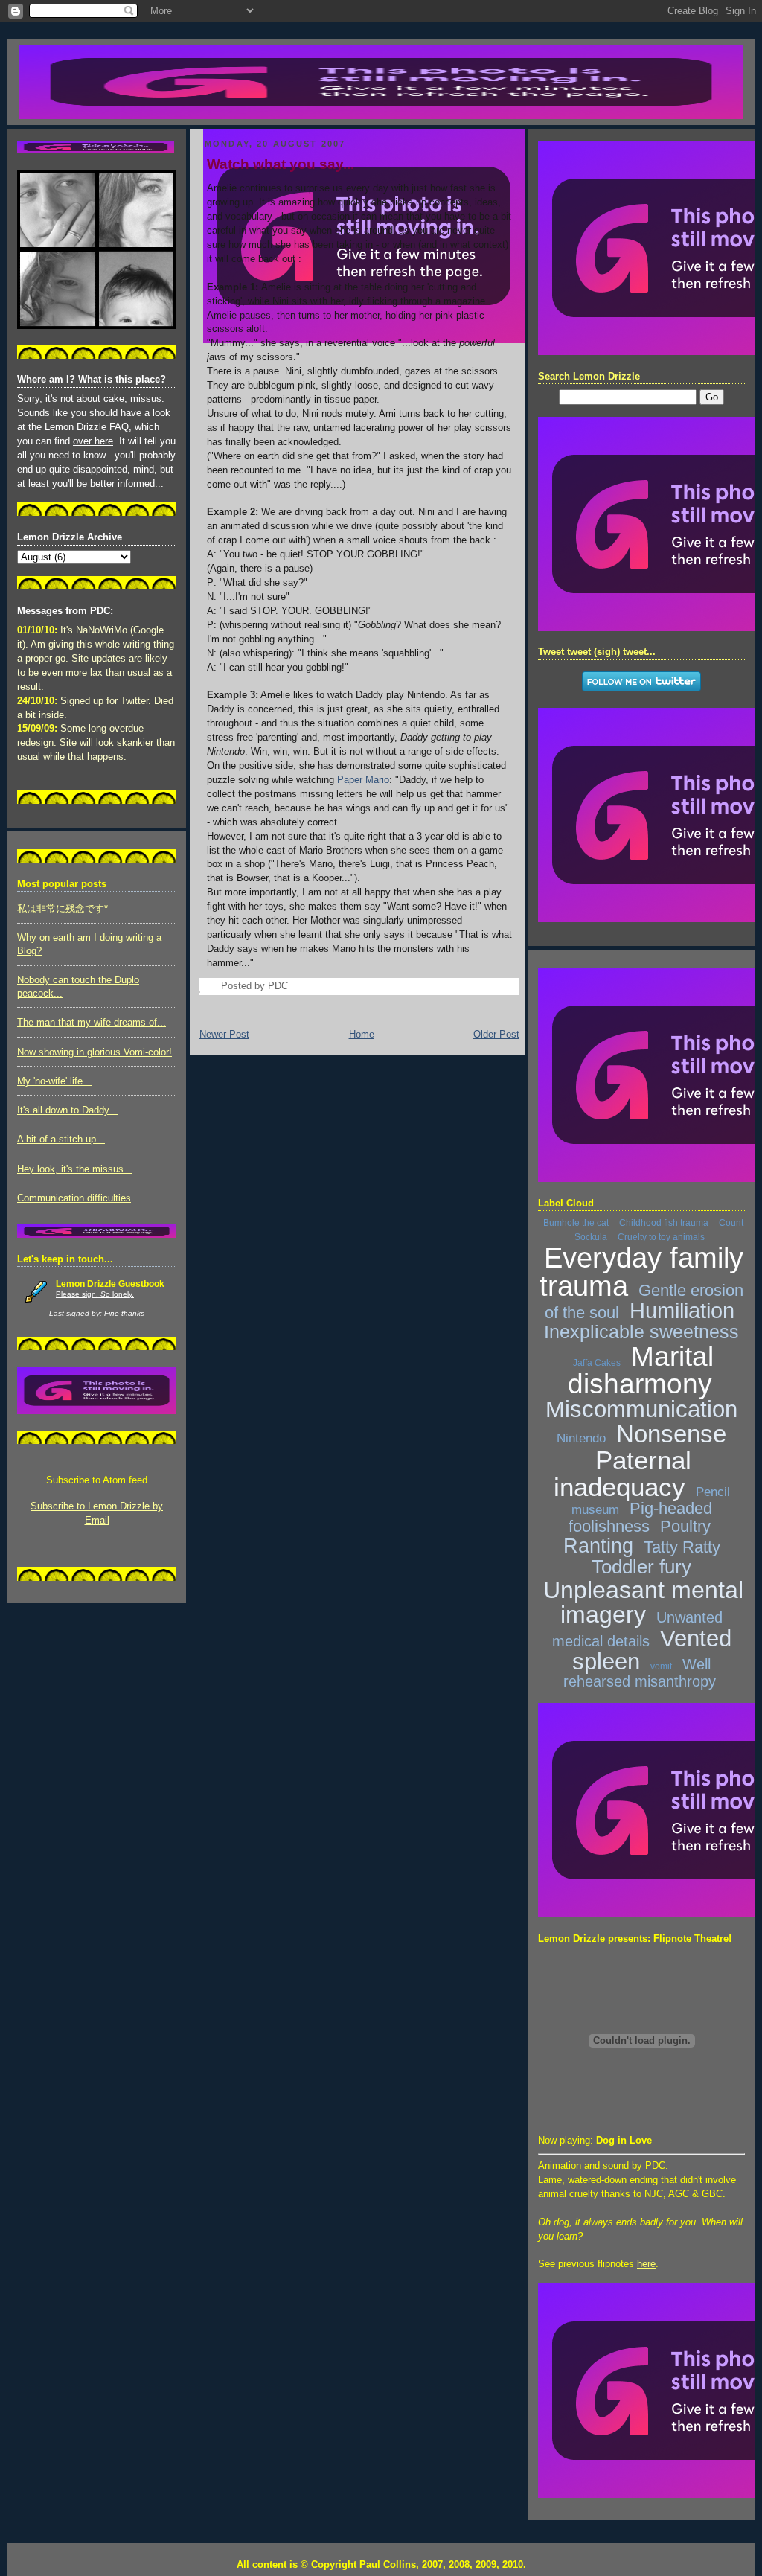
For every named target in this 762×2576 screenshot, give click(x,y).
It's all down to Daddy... (67, 1110)
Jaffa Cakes (597, 1363)
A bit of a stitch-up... (61, 1140)
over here (93, 441)
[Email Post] (292, 986)
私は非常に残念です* (63, 909)
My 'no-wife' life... (54, 1081)
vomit (661, 1666)
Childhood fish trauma (664, 1223)
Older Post (496, 1035)
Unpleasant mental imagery (643, 1602)
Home (362, 1035)
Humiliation (682, 1311)
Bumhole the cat (576, 1223)
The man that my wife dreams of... (92, 1023)
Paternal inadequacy (623, 1473)
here (646, 2264)
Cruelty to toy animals (661, 1237)
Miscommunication (641, 1409)
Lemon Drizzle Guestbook (110, 1284)
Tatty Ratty (682, 1547)
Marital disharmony (641, 1370)
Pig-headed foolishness (640, 1517)
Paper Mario (363, 780)
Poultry (685, 1526)
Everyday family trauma (641, 1272)
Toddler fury (641, 1567)
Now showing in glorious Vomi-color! (95, 1052)
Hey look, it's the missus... (75, 1169)
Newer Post (224, 1035)
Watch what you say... (281, 164)
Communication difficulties (74, 1198)
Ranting (598, 1546)
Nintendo (581, 1438)
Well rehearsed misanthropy (640, 1673)
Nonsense (671, 1434)
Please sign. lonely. (95, 1294)
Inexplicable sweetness (641, 1332)
